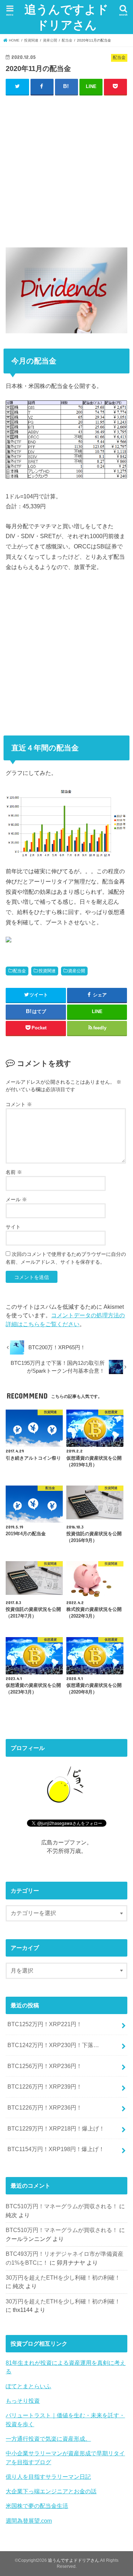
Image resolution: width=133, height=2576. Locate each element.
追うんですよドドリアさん (66, 17)
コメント (19, 1104)
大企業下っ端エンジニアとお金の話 (51, 2491)
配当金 (20, 971)
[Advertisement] (66, 170)
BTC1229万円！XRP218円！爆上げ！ (56, 2128)
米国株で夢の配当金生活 (37, 2506)
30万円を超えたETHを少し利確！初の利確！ (63, 2277)
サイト (13, 1227)
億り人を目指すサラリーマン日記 (48, 2477)
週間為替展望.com (29, 2521)
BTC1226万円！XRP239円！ (45, 2086)
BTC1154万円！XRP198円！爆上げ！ (56, 2149)
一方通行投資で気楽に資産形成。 (48, 2439)
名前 (14, 1172)
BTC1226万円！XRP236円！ (45, 2107)
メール (16, 1199)
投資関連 (47, 971)
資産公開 (77, 971)
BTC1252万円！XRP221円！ (45, 2024)
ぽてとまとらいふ (28, 2386)
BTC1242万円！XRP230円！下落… (53, 2045)
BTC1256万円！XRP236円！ (45, 2066)
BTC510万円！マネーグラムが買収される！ (62, 2206)
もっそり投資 (23, 2401)
